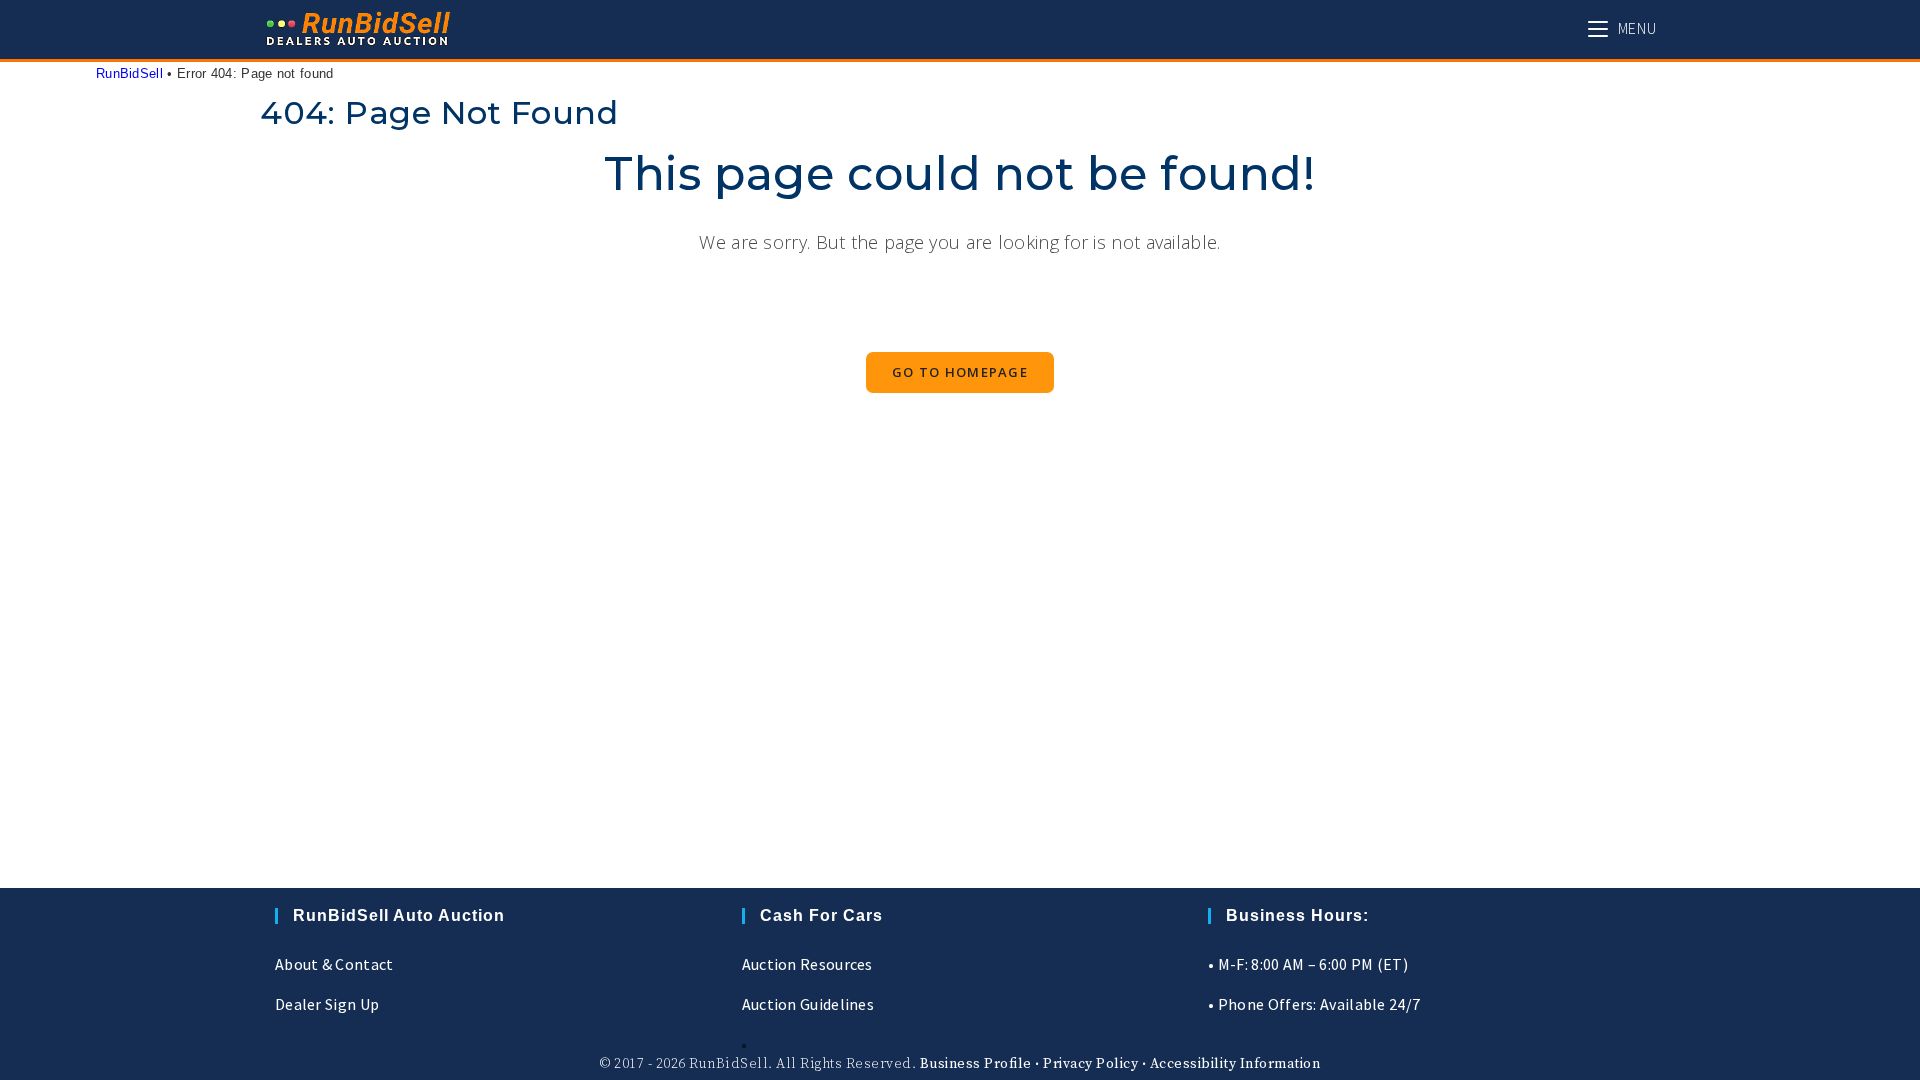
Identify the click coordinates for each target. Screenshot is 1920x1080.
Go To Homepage (960, 372)
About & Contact (334, 964)
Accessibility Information (1235, 1064)
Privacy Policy (1090, 1064)
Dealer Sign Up (327, 1004)
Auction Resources (807, 964)
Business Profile (976, 1064)
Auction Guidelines (808, 1004)
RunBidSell (129, 73)
